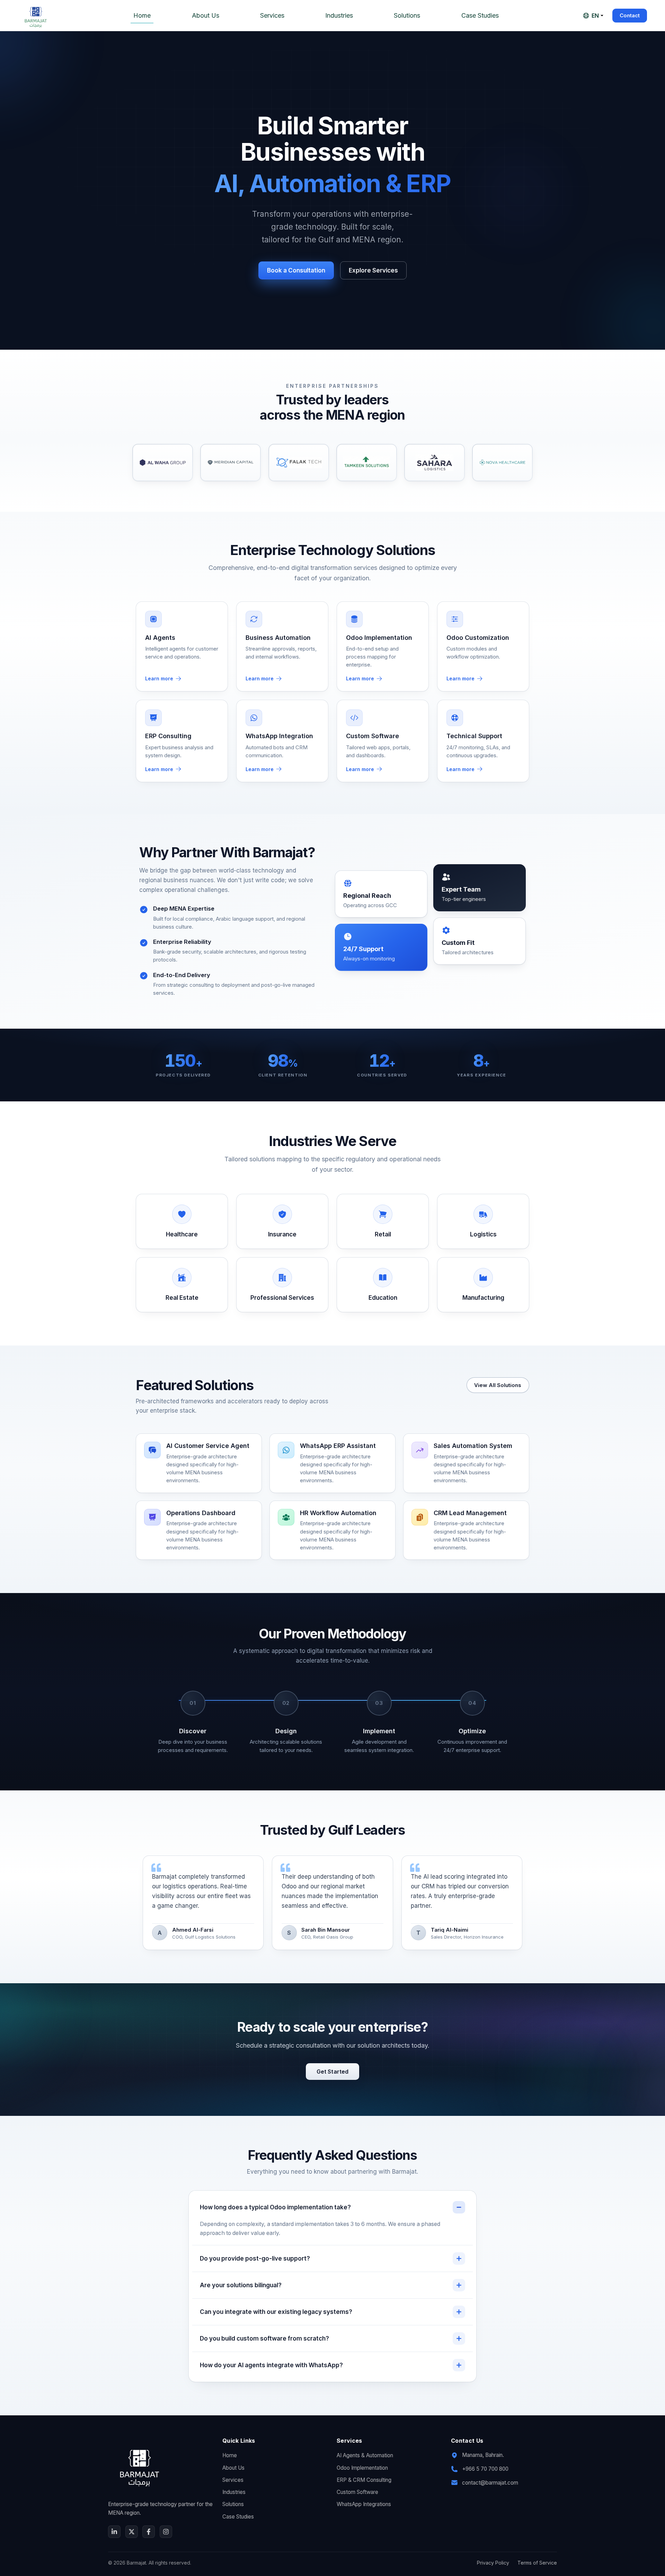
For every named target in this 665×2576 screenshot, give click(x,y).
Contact (630, 15)
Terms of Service (537, 2563)
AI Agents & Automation (365, 2455)
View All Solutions (498, 1385)
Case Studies (480, 15)
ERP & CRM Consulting (364, 2480)
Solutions (407, 15)
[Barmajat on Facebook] (149, 2532)
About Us (206, 15)
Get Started (333, 2072)
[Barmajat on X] (132, 2532)
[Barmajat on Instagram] (166, 2532)
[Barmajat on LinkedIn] (114, 2532)
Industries (339, 15)
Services (272, 15)
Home (142, 15)
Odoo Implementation (362, 2468)
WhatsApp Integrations (364, 2504)
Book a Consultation (296, 270)
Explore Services (373, 270)
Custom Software (357, 2492)
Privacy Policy (493, 2563)
